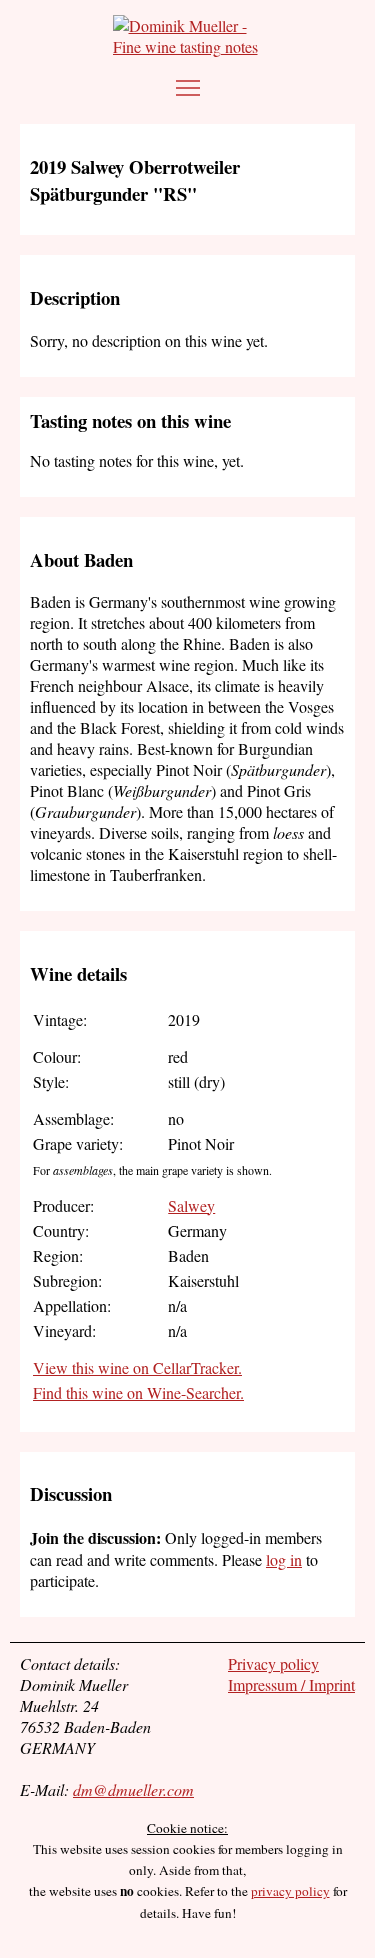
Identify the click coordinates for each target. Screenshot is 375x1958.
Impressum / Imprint (291, 1684)
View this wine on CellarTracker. (137, 1367)
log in (284, 1559)
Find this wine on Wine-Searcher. (138, 1392)
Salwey (191, 1205)
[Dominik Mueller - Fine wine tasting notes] (187, 36)
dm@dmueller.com (133, 1789)
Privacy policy (273, 1663)
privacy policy (290, 1891)
